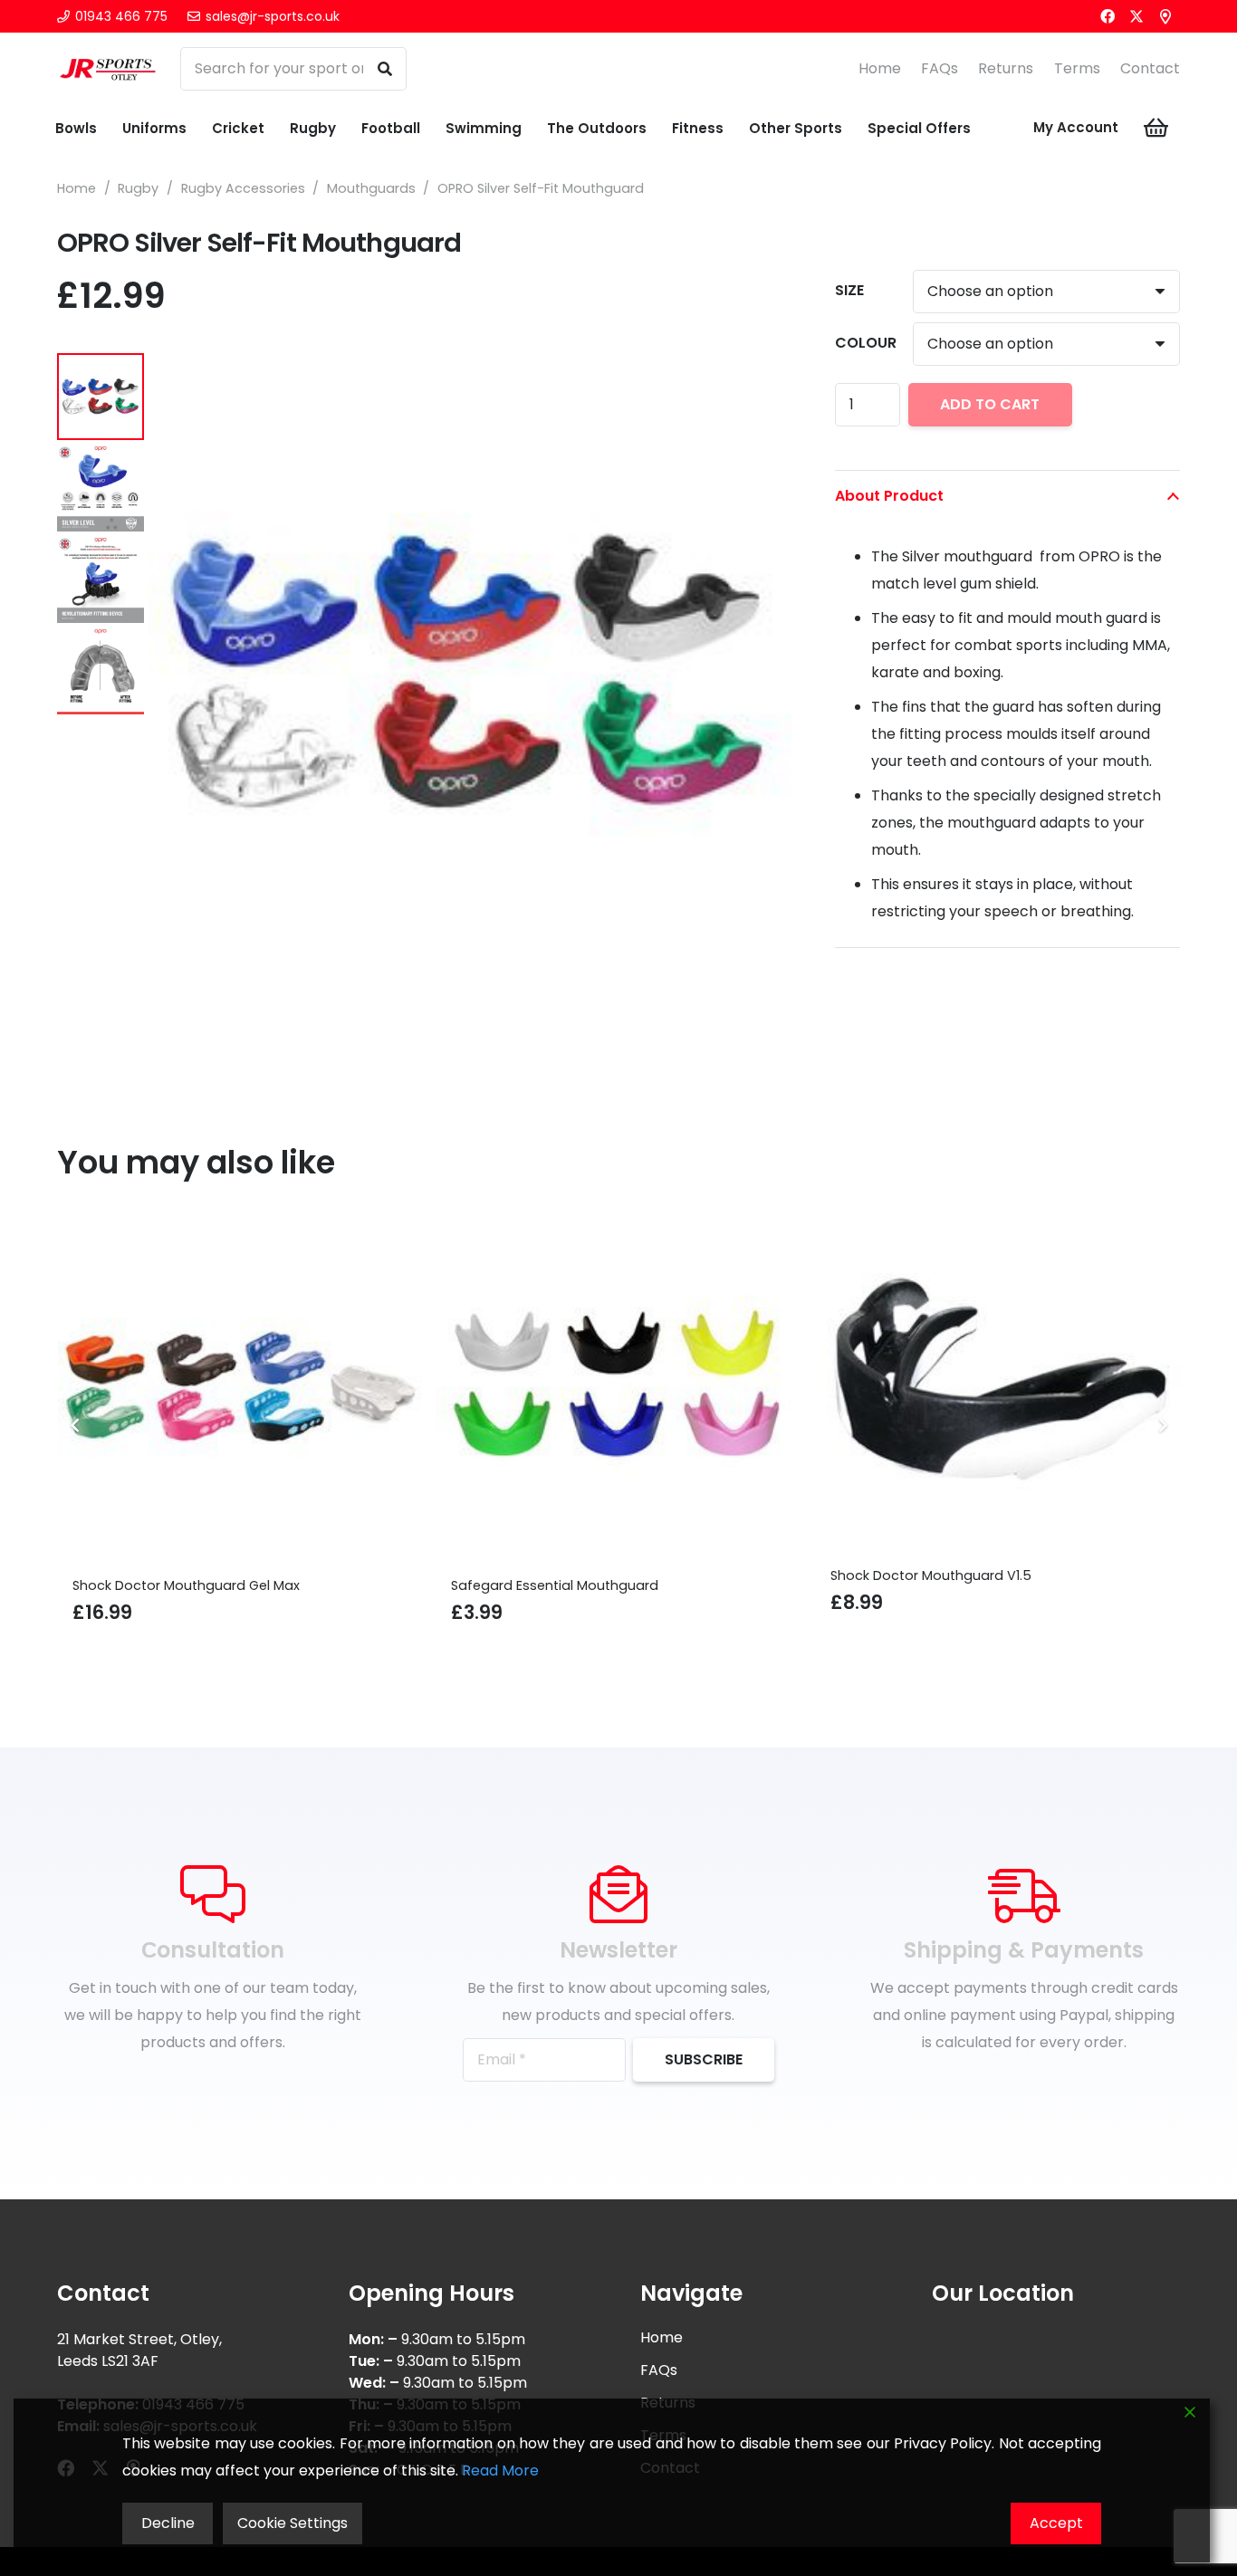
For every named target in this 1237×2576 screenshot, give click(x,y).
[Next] (1162, 1425)
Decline (168, 2523)
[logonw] (108, 69)
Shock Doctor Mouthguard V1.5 (682, 1575)
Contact (1150, 68)
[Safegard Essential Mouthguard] (371, 1388)
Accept (1056, 2523)
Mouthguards (371, 188)
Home (880, 68)
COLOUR (866, 343)
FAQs (940, 68)
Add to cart (990, 404)
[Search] (385, 69)
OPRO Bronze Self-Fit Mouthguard (1070, 1585)
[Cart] (1156, 128)
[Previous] (75, 1425)
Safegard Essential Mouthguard (307, 1585)
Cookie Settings (292, 2523)
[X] (1136, 16)
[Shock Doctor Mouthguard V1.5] (749, 1383)
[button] (762, 382)
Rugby (138, 188)
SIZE (849, 290)
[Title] (1165, 16)
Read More (500, 2471)
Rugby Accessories (243, 188)
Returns (1006, 68)
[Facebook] (1108, 16)
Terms (1077, 68)
